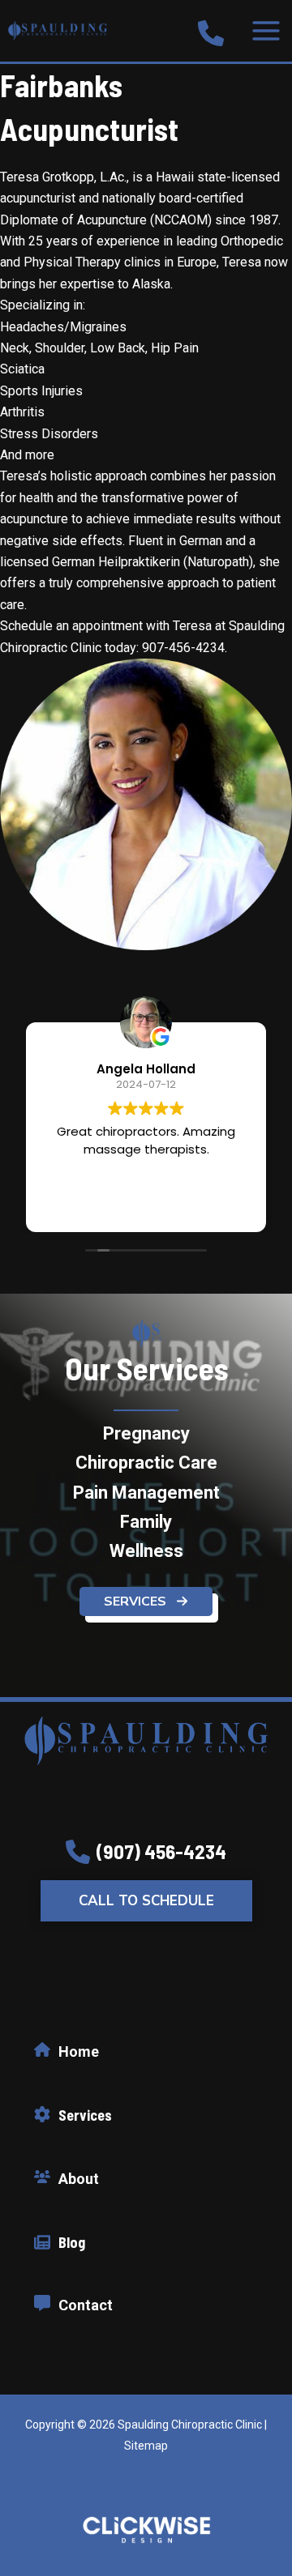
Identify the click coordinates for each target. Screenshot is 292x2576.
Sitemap (146, 2446)
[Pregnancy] (146, 1434)
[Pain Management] (146, 1493)
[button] (146, 1601)
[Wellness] (146, 1551)
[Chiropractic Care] (146, 1463)
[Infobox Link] (211, 31)
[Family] (146, 1522)
